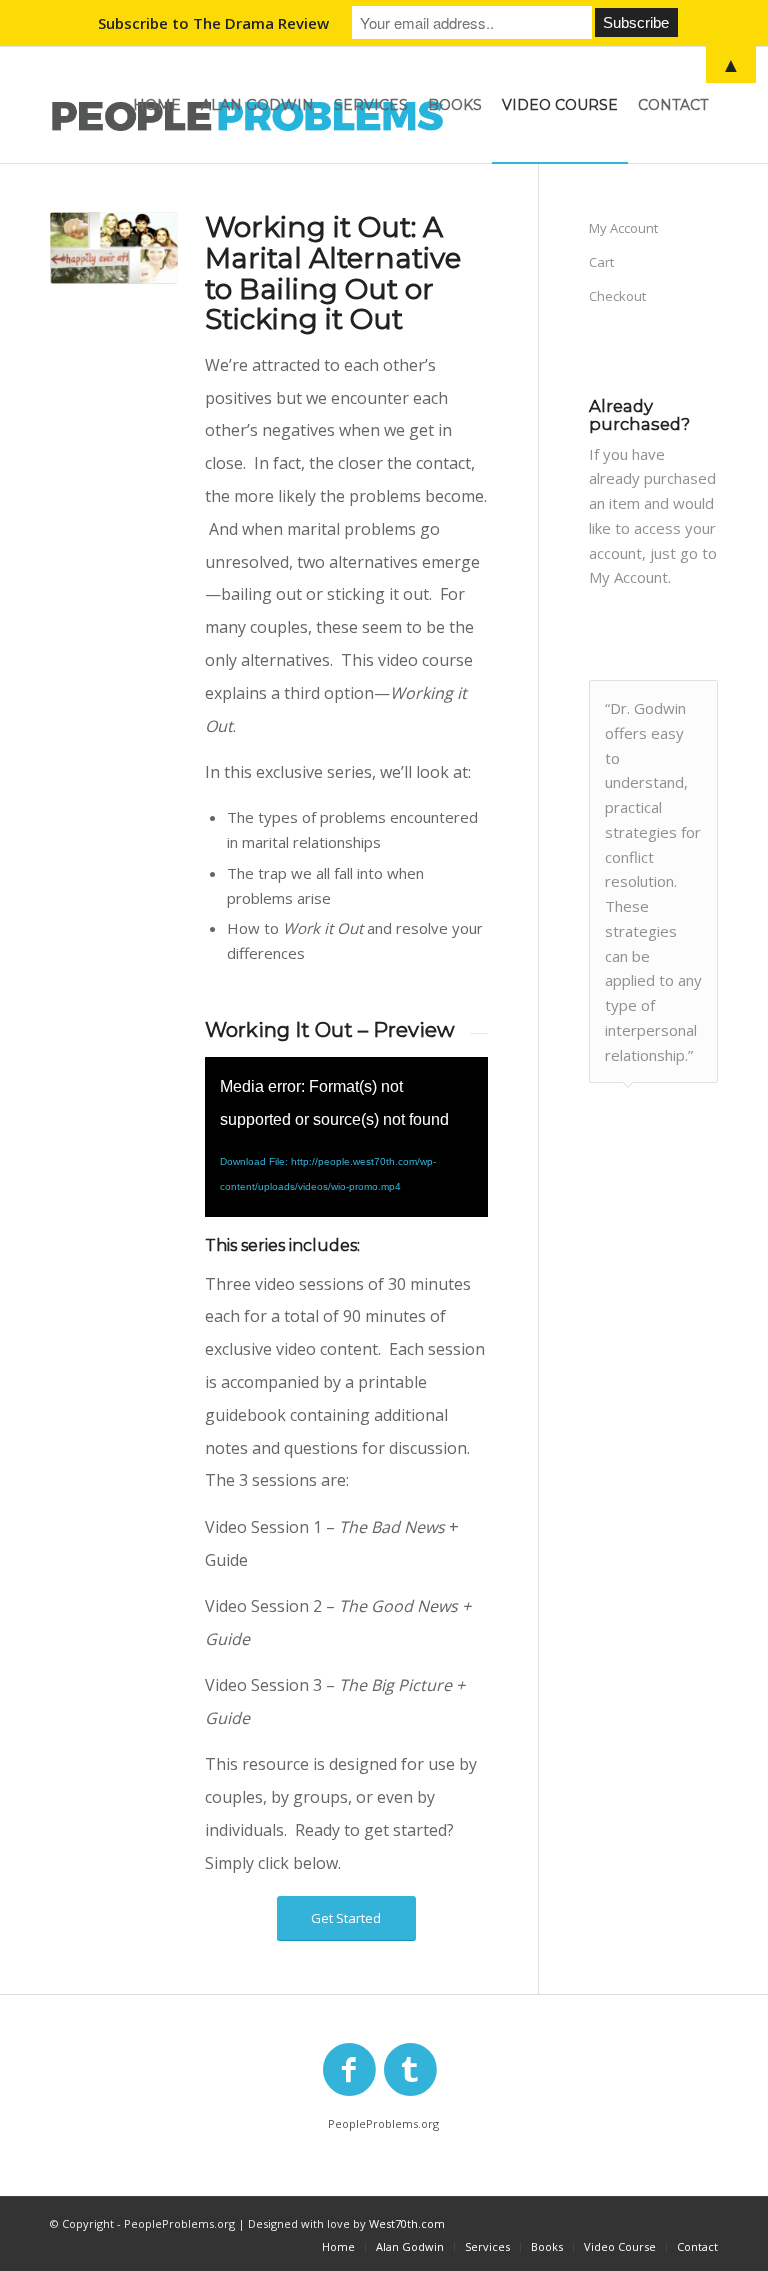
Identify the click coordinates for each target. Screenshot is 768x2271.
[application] (346, 1136)
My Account (623, 228)
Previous (653, 701)
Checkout (617, 296)
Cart (601, 262)
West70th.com (407, 2223)
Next (698, 701)
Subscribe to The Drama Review (213, 23)
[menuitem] (157, 105)
